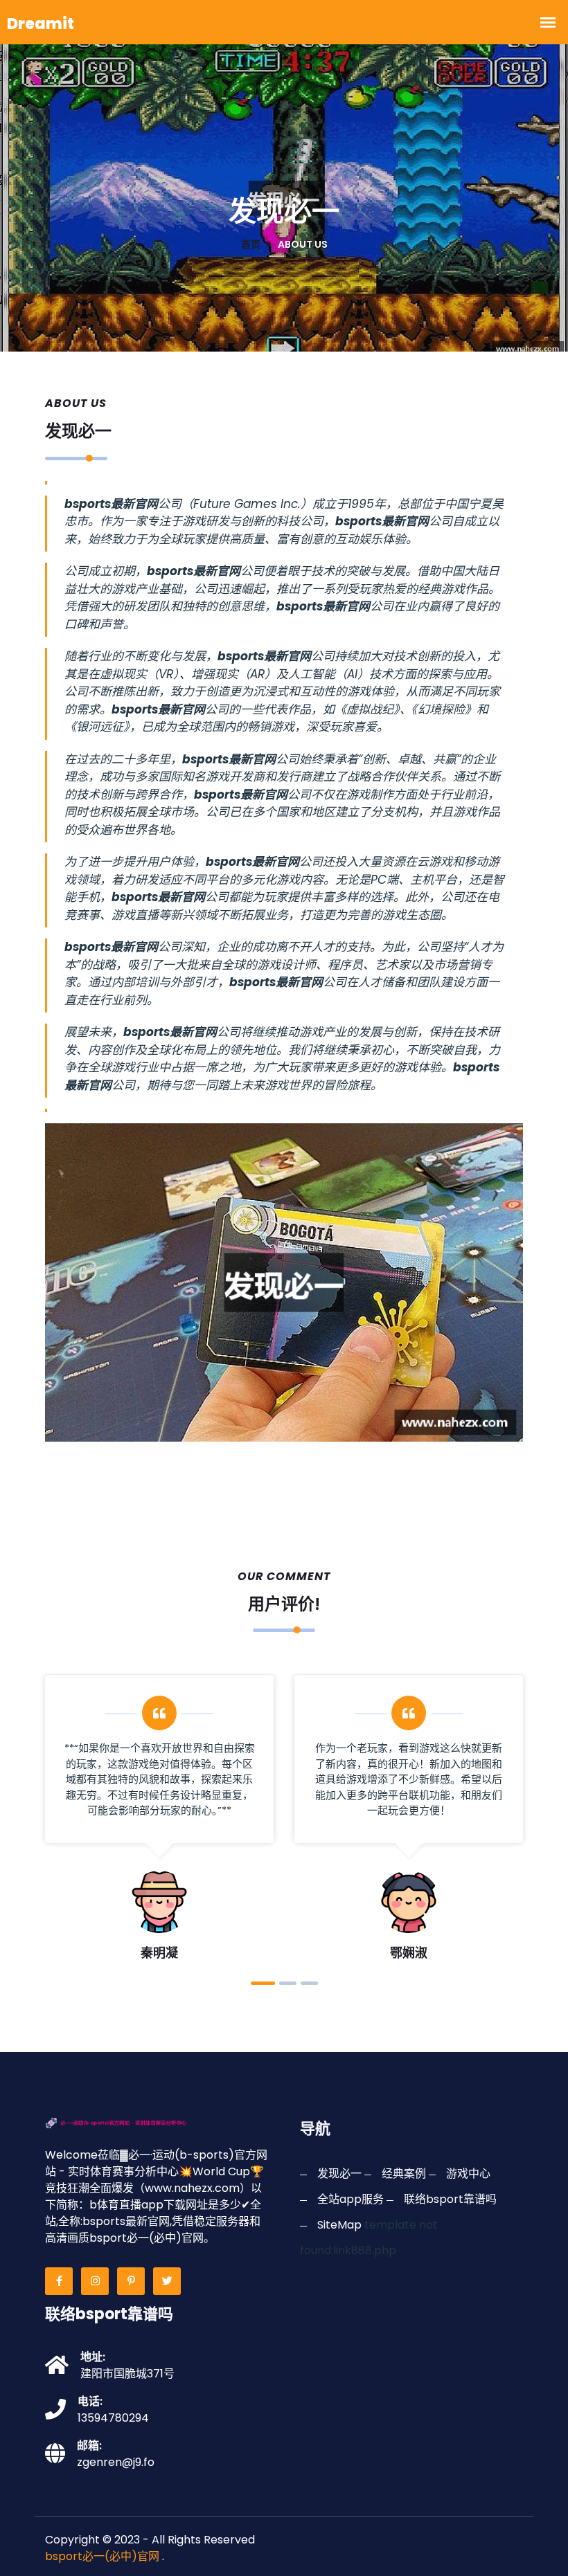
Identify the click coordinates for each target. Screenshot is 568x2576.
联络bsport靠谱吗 (450, 2199)
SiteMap (339, 2225)
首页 (251, 244)
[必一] (136, 2122)
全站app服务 (350, 2199)
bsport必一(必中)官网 (102, 2556)
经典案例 (404, 2174)
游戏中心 (468, 2174)
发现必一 (339, 2174)
